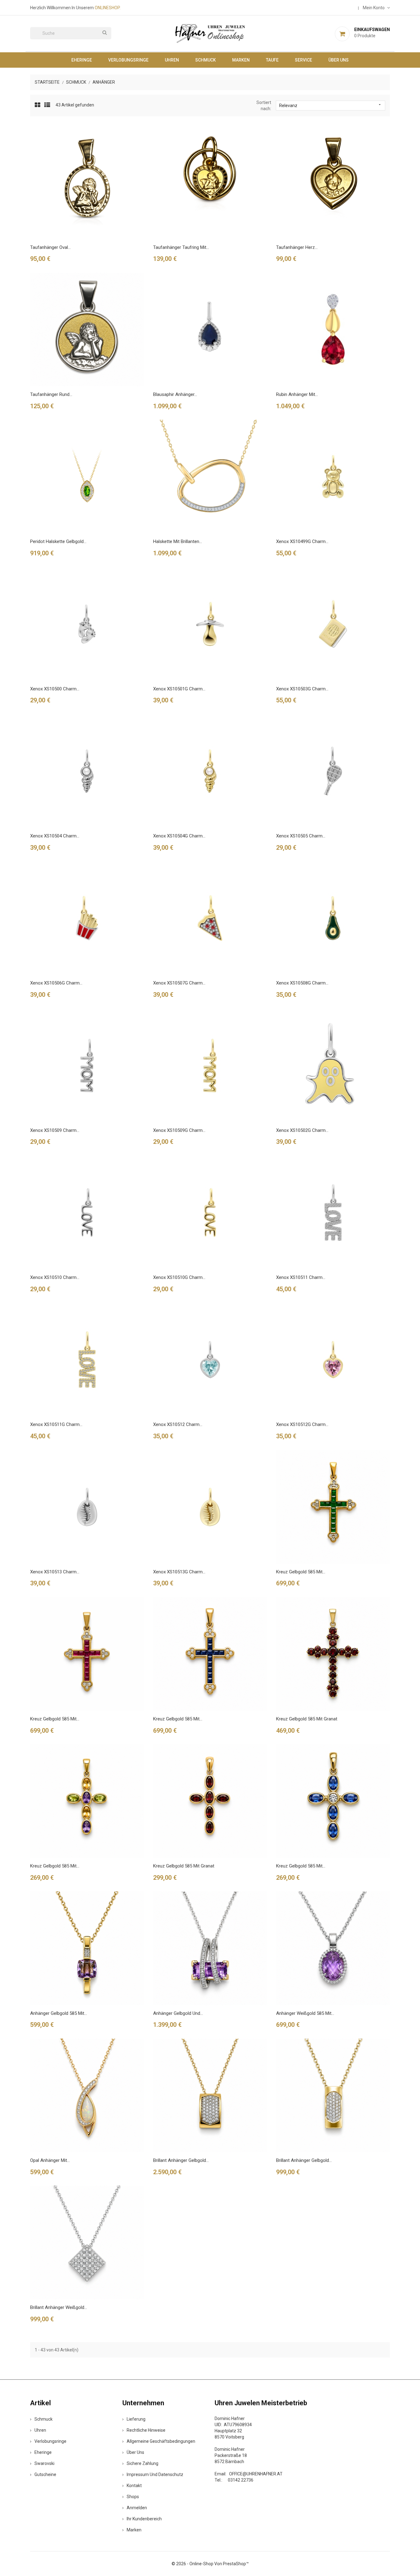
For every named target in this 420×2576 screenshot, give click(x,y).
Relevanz (331, 105)
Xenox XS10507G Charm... (179, 983)
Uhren (172, 60)
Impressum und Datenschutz (155, 2474)
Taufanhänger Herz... (297, 247)
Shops (133, 2497)
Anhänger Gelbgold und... (178, 2013)
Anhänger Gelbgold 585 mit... (59, 2013)
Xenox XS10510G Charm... (179, 1277)
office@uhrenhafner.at (256, 2474)
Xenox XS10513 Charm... (55, 1572)
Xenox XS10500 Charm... (55, 689)
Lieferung (136, 2419)
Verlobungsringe (128, 60)
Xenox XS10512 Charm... (178, 1424)
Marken (241, 60)
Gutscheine (45, 2474)
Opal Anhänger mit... (50, 2160)
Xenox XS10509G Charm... (179, 1130)
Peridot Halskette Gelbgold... (58, 541)
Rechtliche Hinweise (146, 2430)
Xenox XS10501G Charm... (179, 689)
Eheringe (82, 60)
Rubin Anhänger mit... (297, 394)
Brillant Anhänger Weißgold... (59, 2307)
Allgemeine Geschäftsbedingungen (161, 2441)
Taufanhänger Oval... (50, 247)
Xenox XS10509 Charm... (55, 1130)
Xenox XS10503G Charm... (302, 689)
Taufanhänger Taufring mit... (181, 247)
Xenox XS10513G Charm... (179, 1572)
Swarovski (44, 2463)
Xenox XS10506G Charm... (56, 983)
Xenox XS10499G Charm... (302, 541)
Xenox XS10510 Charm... (55, 1277)
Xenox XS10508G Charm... (302, 983)
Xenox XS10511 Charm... (301, 1277)
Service (303, 60)
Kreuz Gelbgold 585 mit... (301, 1572)
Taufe (272, 60)
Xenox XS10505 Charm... (301, 836)
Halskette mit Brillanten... (178, 541)
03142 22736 (241, 2480)
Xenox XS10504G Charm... (179, 836)
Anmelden (137, 2508)
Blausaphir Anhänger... (175, 394)
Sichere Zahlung (143, 2463)
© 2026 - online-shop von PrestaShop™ (210, 2564)
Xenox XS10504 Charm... (55, 836)
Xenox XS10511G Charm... (56, 1424)
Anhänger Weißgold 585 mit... (305, 2013)
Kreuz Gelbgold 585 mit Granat (307, 1719)
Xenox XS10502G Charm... (302, 1130)
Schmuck (206, 60)
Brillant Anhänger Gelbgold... (181, 2160)
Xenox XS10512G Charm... (302, 1424)
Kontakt (134, 2486)
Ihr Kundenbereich (144, 2519)
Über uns (339, 60)
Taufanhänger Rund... (51, 394)
